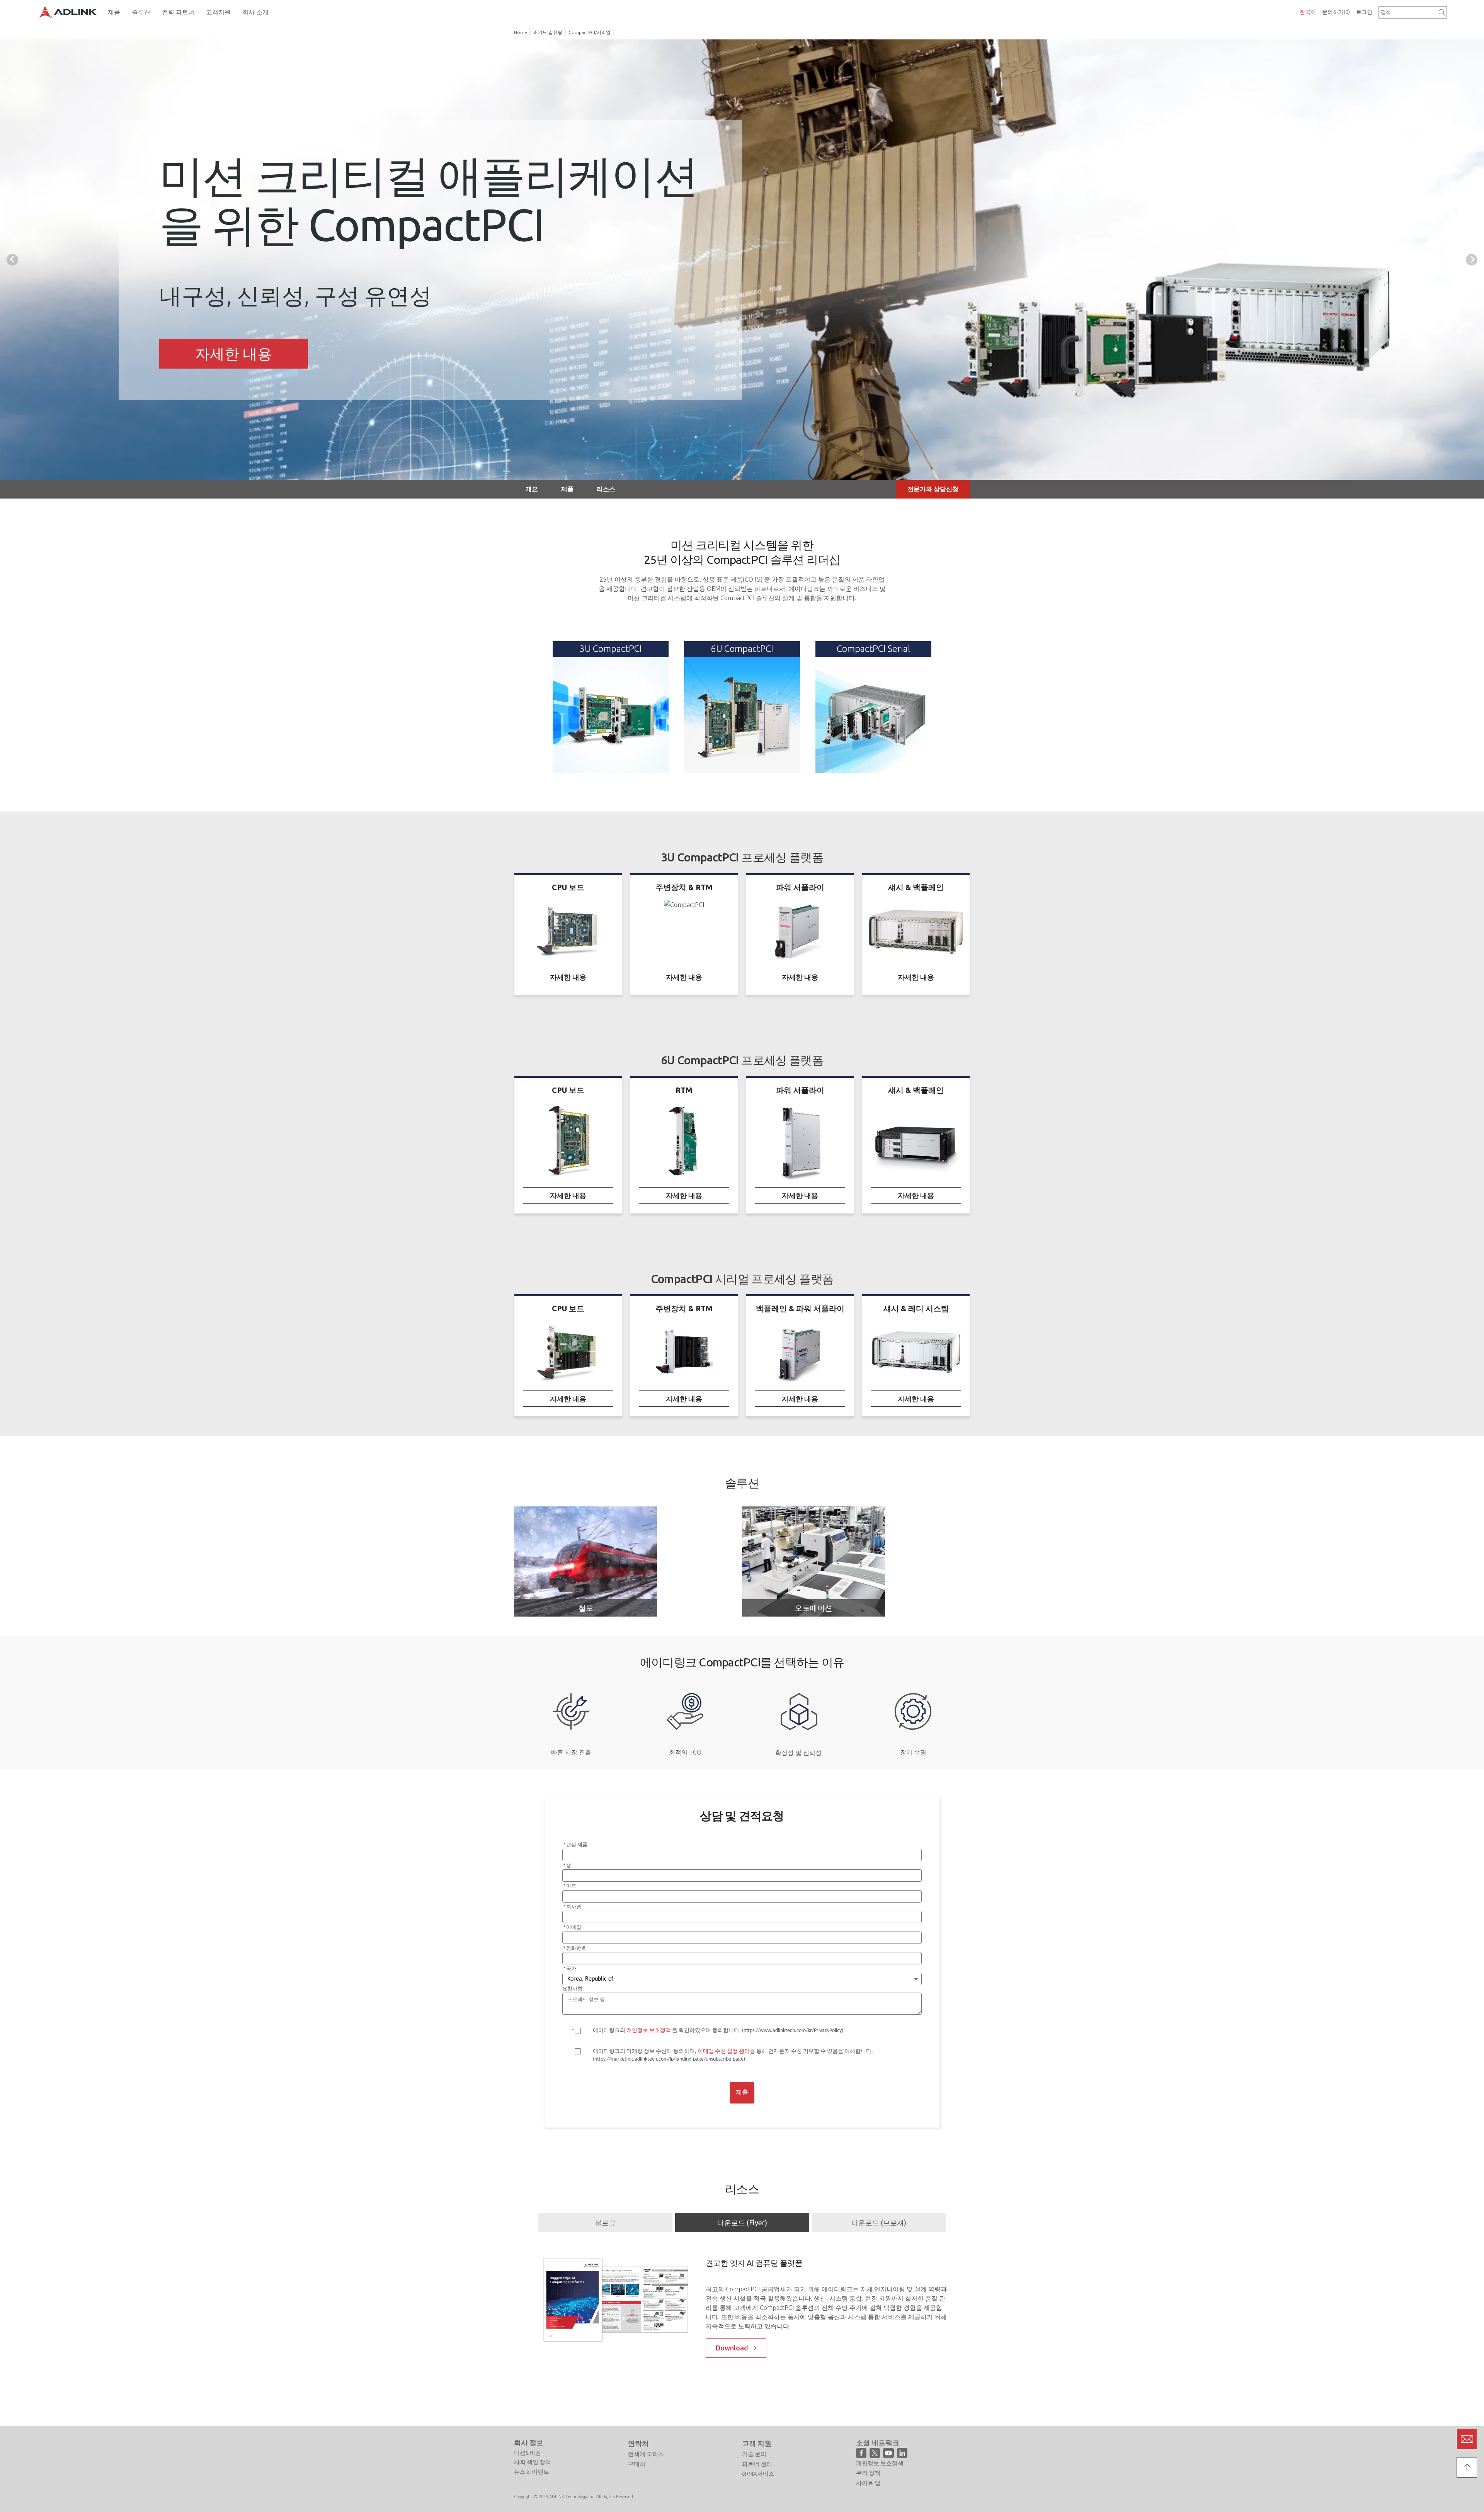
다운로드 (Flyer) (742, 2223)
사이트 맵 (868, 2501)
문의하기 (1336, 12)
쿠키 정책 (868, 2492)
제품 (567, 489)
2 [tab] (742, 473)
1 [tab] (730, 473)
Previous (12, 260)
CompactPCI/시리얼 (590, 32)
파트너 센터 (757, 2482)
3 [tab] (754, 473)
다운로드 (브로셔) (879, 2223)
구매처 (637, 2482)
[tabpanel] (742, 260)
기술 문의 (754, 2473)
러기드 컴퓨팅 (548, 32)
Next (1472, 260)
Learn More (234, 353)
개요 (532, 489)
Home (521, 32)
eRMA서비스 (758, 2492)
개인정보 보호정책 (880, 2482)
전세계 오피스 (646, 2473)
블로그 (605, 2223)
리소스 (606, 489)
